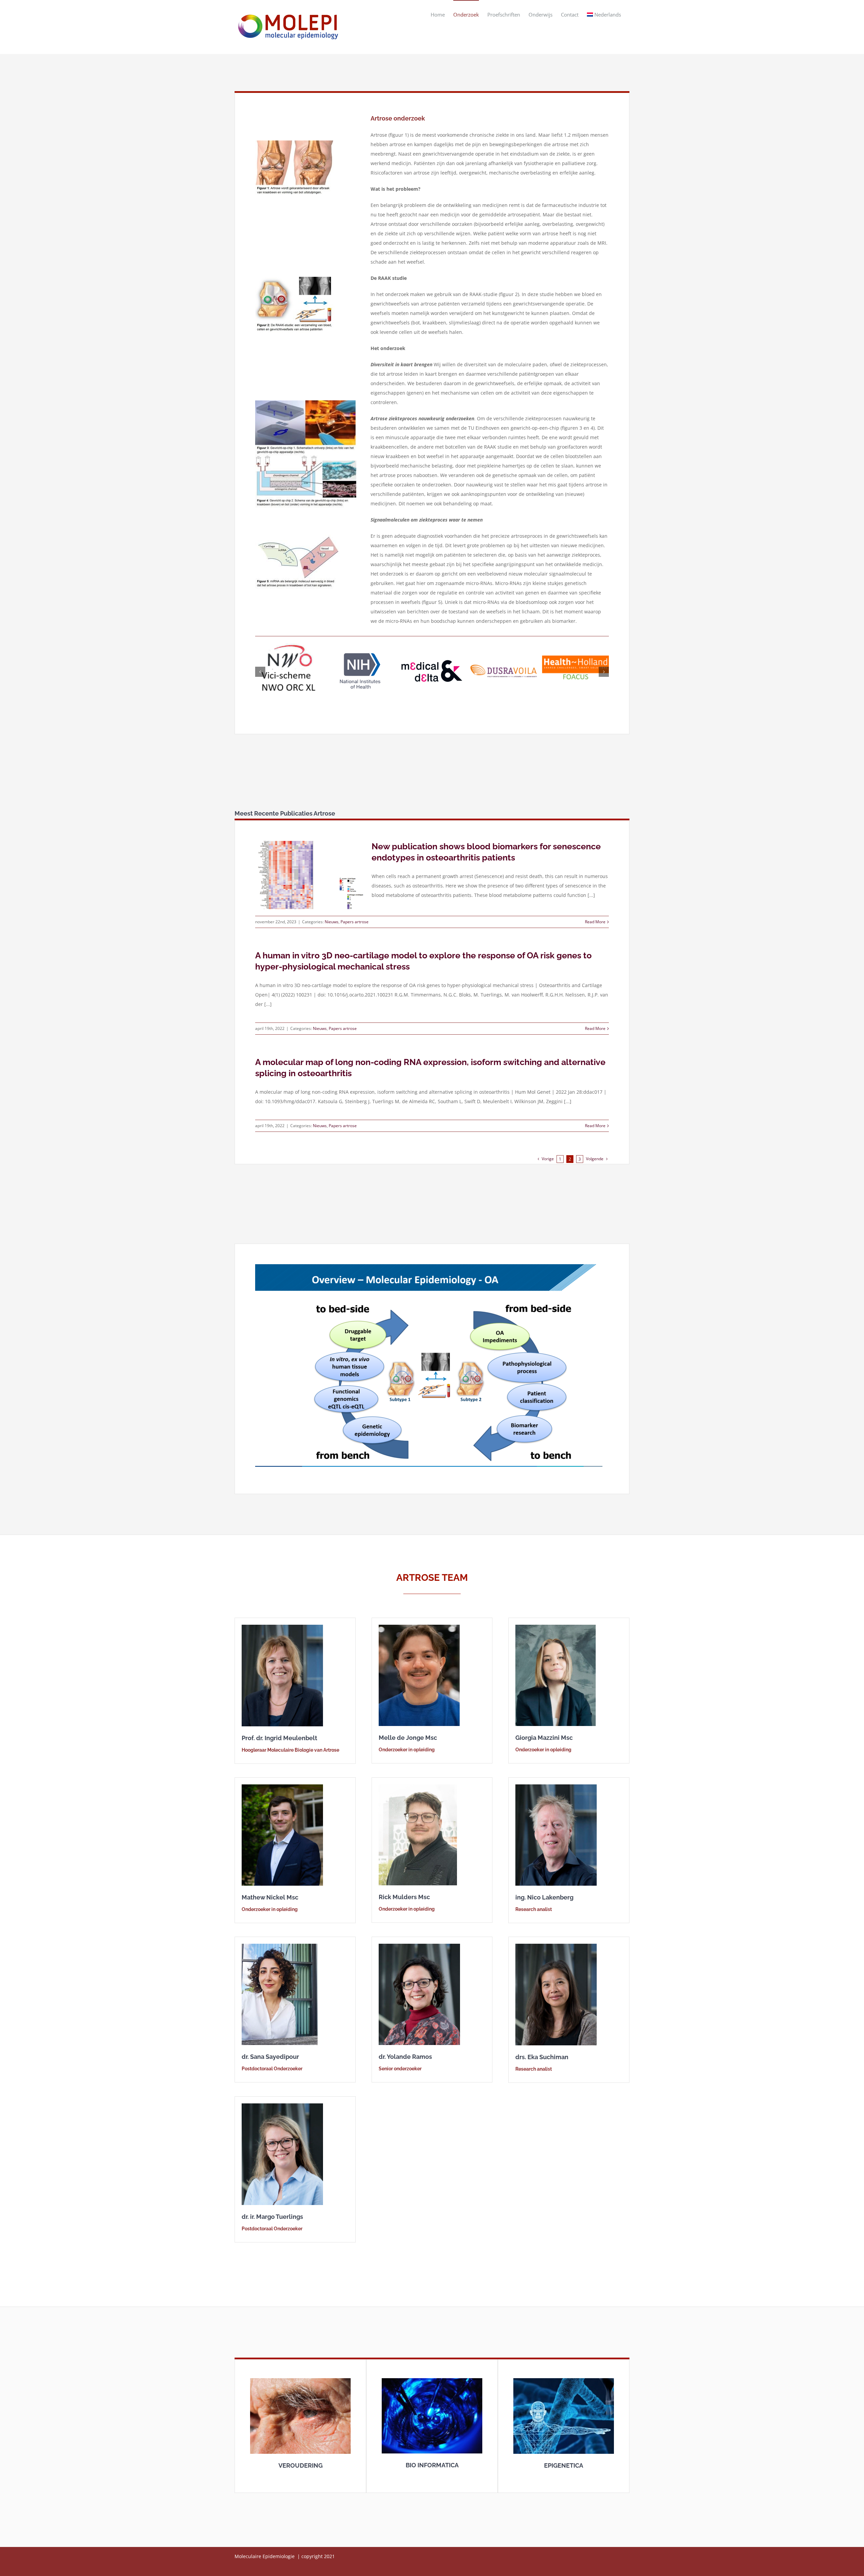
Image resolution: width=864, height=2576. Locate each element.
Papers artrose (355, 909)
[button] (260, 665)
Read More (595, 909)
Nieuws (332, 909)
